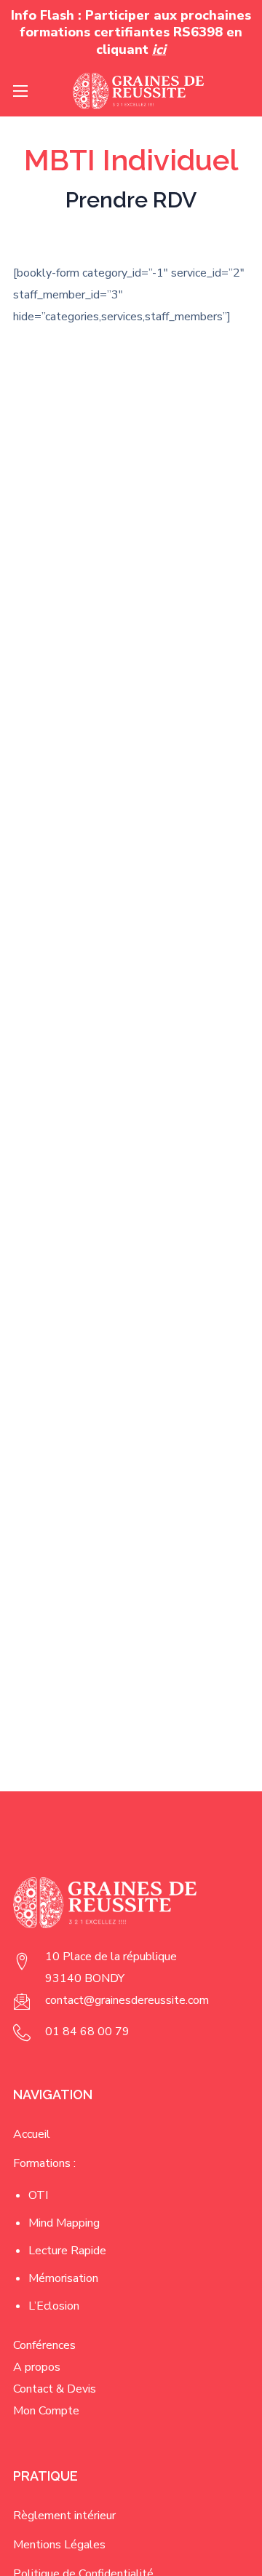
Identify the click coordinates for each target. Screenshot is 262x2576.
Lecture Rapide (67, 2251)
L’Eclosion (54, 2306)
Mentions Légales (59, 2545)
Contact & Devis (55, 2389)
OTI (38, 2195)
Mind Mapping (64, 2223)
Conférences (44, 2345)
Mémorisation (63, 2278)
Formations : (44, 2163)
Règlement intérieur (64, 2516)
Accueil (32, 2134)
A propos (37, 2367)
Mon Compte (46, 2411)
